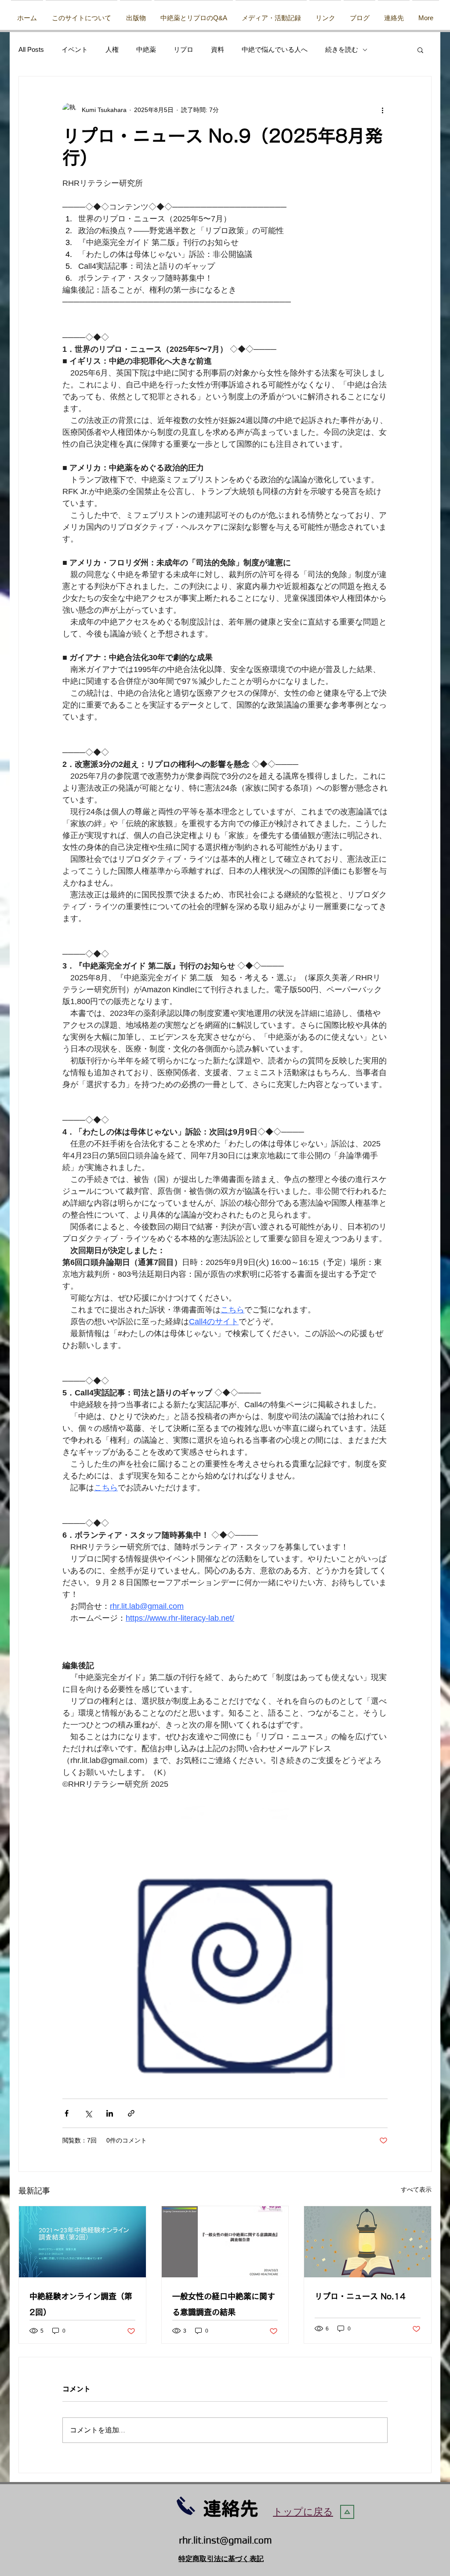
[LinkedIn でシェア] (110, 2113)
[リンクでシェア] (131, 2113)
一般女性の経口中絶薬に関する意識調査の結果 (224, 2304)
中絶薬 (146, 49)
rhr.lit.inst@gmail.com (225, 2541)
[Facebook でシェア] (67, 2113)
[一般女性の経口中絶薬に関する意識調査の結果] (225, 2242)
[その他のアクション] (382, 110)
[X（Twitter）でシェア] (88, 2113)
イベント (75, 49)
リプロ (183, 49)
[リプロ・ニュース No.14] (368, 2242)
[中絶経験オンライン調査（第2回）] (82, 2242)
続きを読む (342, 49)
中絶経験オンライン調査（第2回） (81, 2304)
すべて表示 (416, 2189)
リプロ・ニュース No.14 (360, 2296)
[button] (136, 14)
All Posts (31, 49)
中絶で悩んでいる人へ (275, 49)
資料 (218, 49)
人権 (112, 49)
